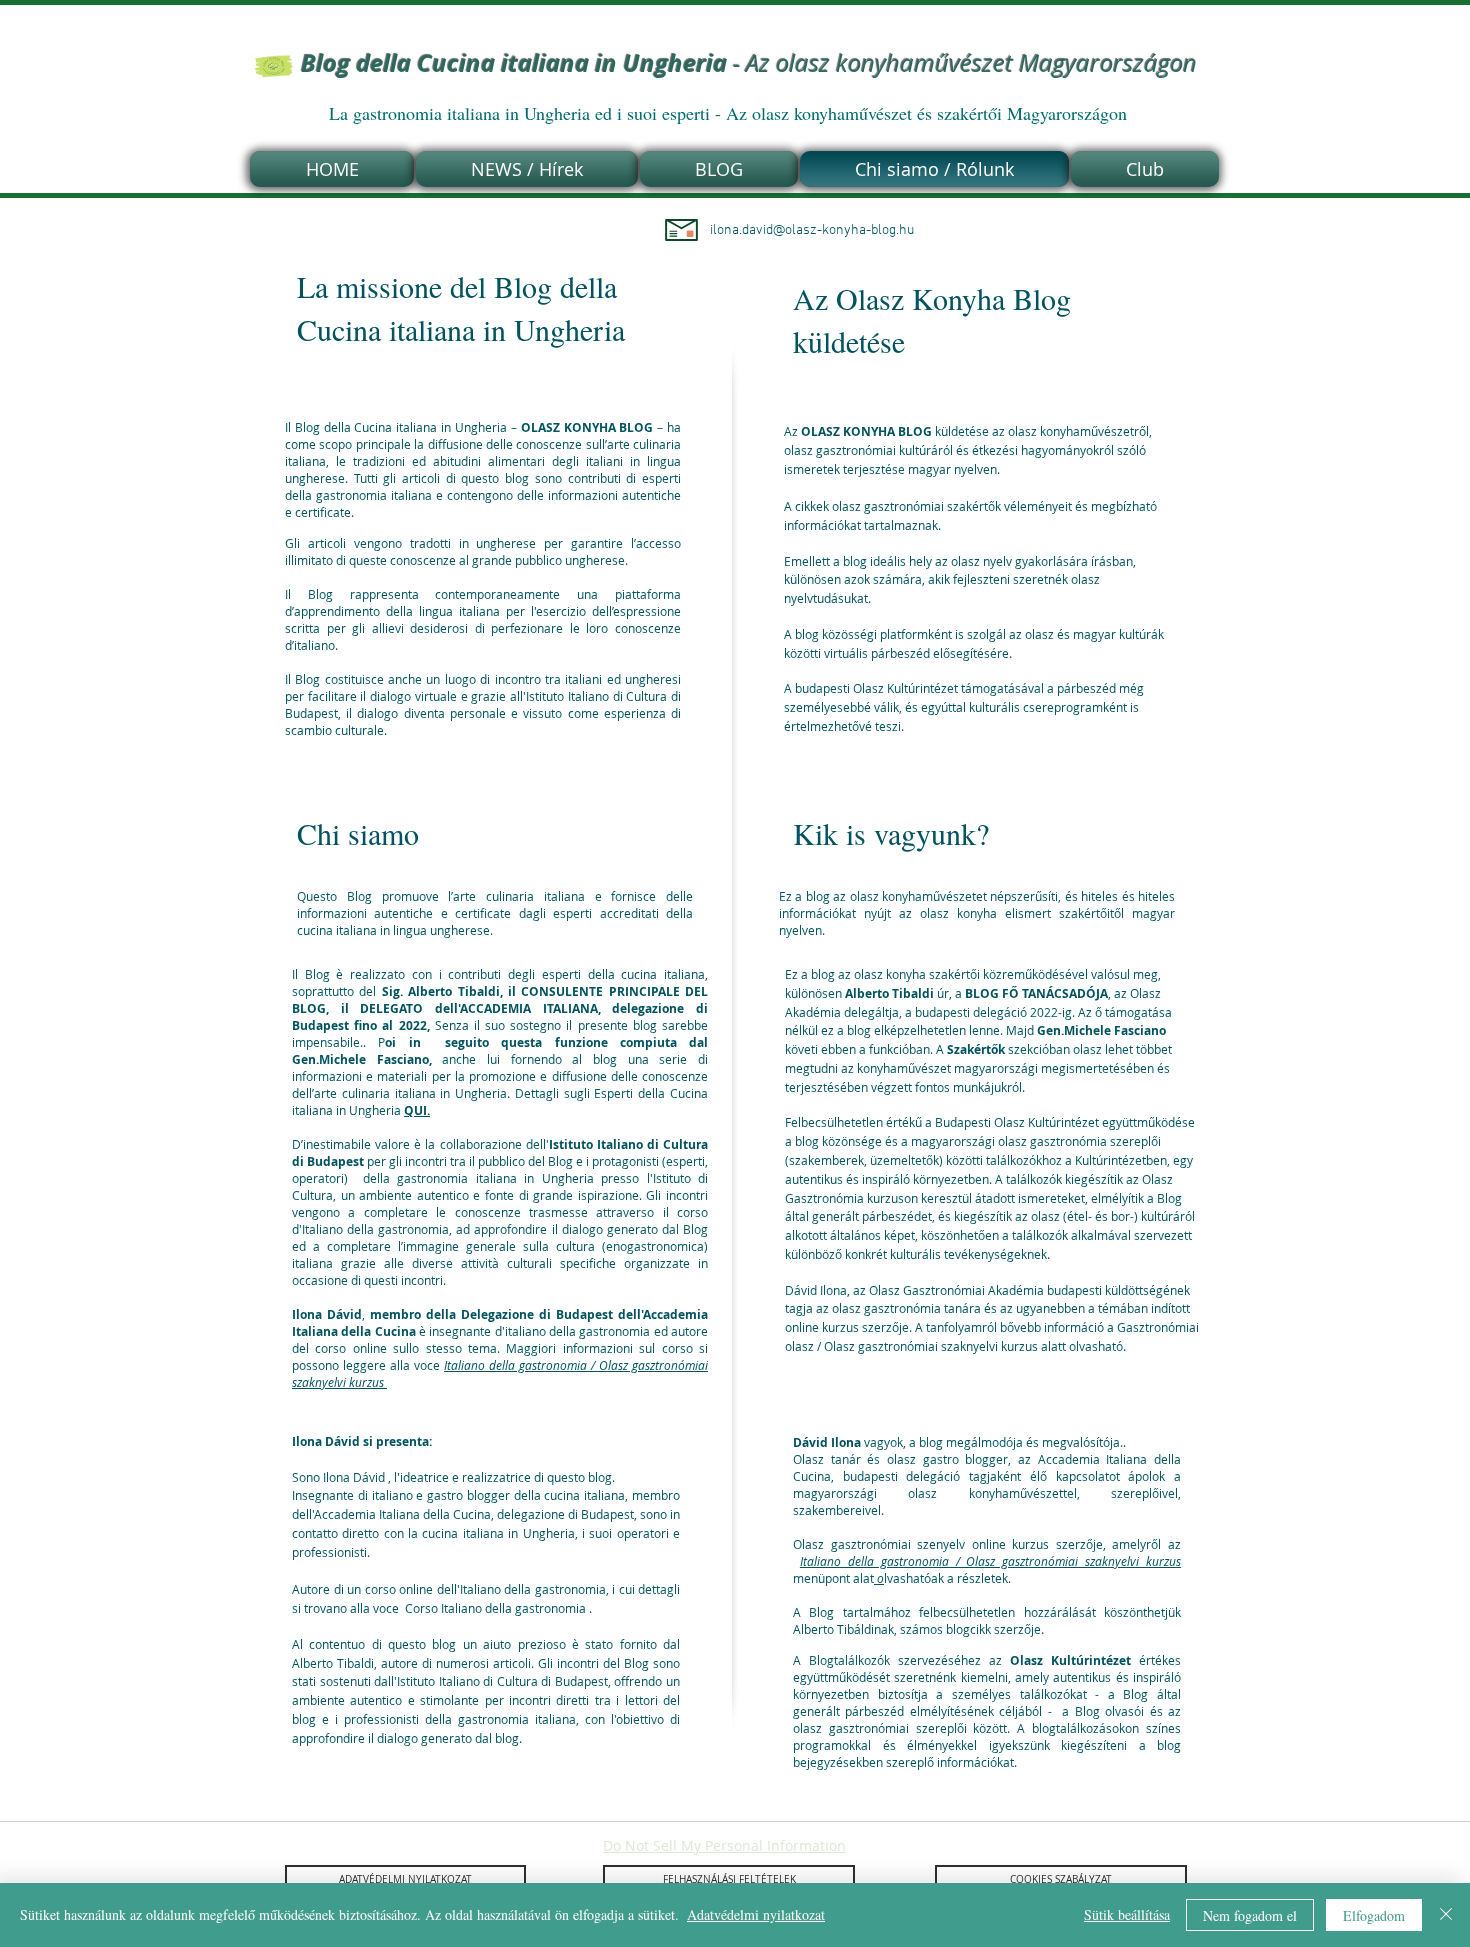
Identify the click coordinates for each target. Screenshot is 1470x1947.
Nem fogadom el (1250, 1915)
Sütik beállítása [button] (1127, 1914)
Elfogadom (1374, 1915)
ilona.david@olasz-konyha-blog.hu (812, 230)
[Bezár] (1446, 1915)
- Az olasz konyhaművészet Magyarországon (749, 63)
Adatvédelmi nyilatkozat (756, 1914)
